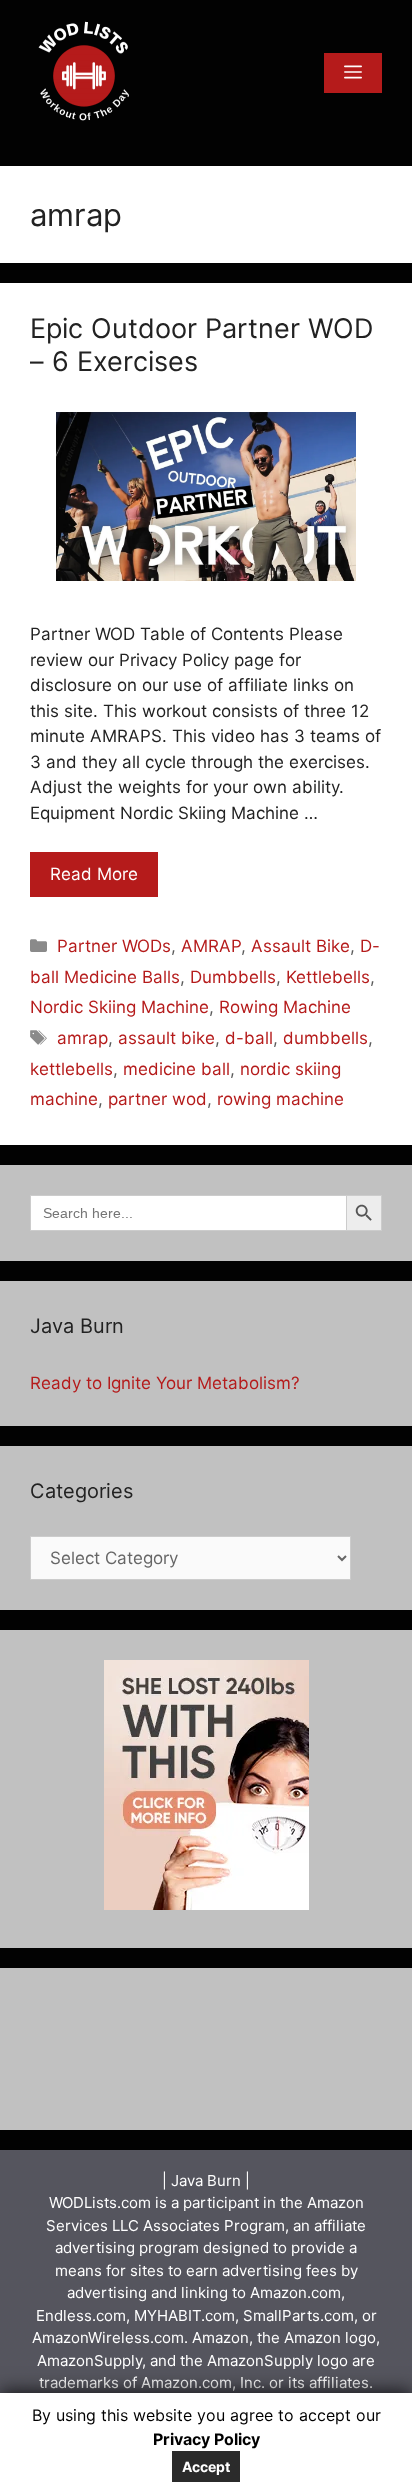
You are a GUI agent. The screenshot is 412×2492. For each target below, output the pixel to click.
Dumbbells (233, 977)
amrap (82, 1038)
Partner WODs (114, 946)
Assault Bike (300, 946)
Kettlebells (328, 977)
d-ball (249, 1038)
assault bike (166, 1038)
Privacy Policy (206, 2439)
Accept (206, 2466)
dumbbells (325, 1038)
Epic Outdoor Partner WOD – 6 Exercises (201, 344)
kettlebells (71, 1069)
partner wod (157, 1099)
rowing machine (280, 1099)
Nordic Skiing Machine (119, 1007)
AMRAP (211, 946)
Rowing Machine (285, 1007)
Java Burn (206, 2180)
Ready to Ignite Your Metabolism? (165, 1383)
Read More (94, 874)
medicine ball (176, 1069)
